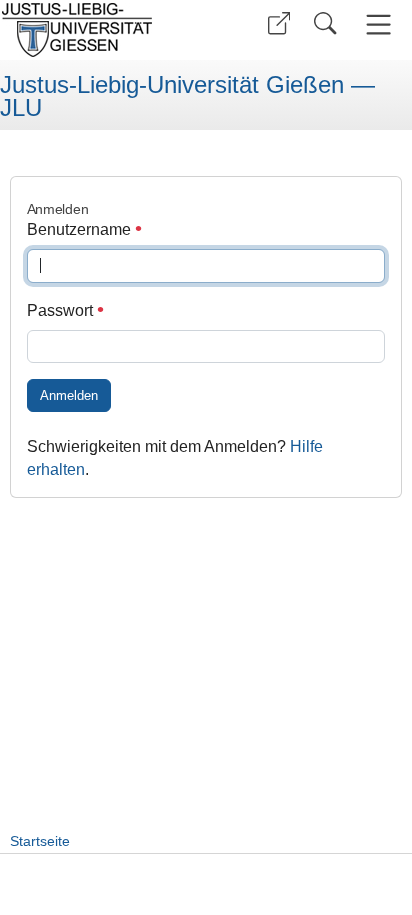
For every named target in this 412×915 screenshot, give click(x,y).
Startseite (40, 841)
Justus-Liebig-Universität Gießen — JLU (187, 96)
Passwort (62, 310)
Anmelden (69, 395)
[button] (279, 23)
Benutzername (81, 229)
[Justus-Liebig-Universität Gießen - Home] (100, 30)
